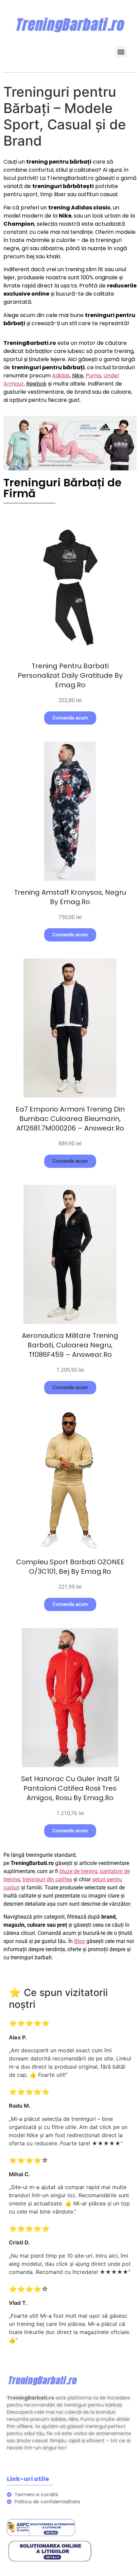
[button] (121, 52)
